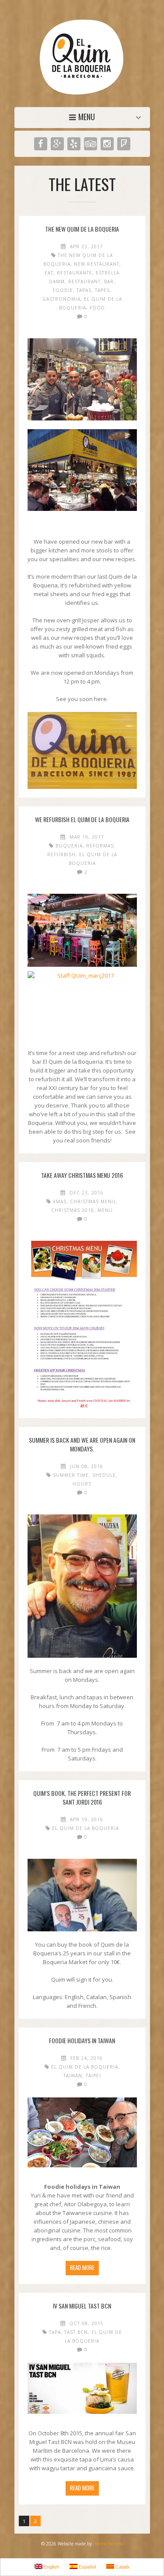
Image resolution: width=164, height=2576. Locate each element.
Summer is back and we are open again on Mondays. (82, 1444)
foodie (63, 290)
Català (122, 2567)
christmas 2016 (73, 1210)
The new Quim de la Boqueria (82, 229)
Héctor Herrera (108, 2544)
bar (109, 281)
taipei (93, 2076)
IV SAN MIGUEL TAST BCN (82, 2306)
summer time (71, 1475)
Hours (82, 1484)
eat (49, 273)
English (51, 2567)
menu (105, 1210)
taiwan (73, 2076)
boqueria (69, 846)
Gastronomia (61, 299)
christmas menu (93, 1201)
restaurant (84, 281)
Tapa (55, 2332)
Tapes (102, 290)
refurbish (61, 854)
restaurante (75, 273)
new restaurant (97, 264)
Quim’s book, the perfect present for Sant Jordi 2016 (82, 1797)
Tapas (84, 290)
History (84, 117)
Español (87, 2567)
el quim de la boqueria (85, 1828)
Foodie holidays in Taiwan (82, 2040)
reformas (100, 846)
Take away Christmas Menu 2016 (82, 1175)
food (97, 308)
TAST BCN (76, 2332)
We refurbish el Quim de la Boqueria (82, 819)
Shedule (104, 1475)
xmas (60, 1201)
